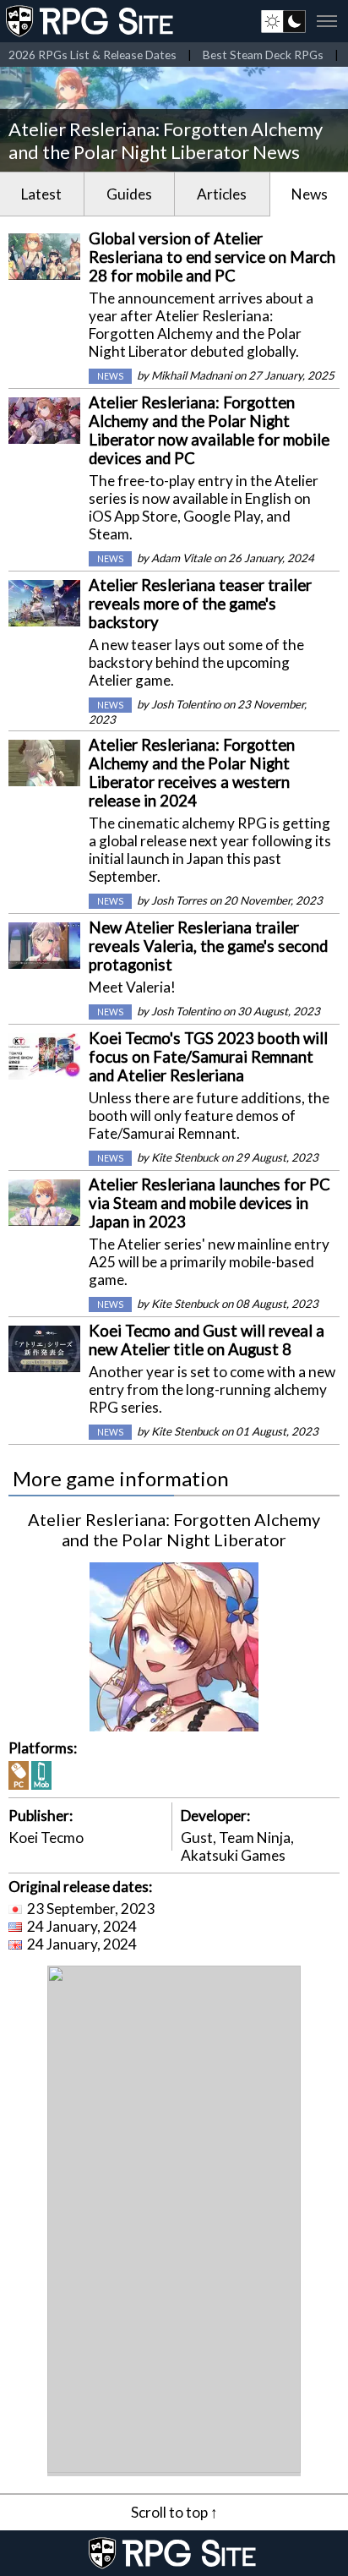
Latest (41, 194)
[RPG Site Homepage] (91, 21)
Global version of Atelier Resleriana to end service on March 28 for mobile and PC (212, 257)
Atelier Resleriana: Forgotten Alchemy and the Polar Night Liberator (174, 1529)
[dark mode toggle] (283, 21)
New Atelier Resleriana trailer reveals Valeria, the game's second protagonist (208, 946)
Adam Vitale (181, 558)
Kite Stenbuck (185, 1157)
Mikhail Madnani (191, 375)
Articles (222, 194)
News (310, 194)
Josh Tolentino (186, 704)
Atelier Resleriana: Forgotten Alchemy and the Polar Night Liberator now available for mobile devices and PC (209, 430)
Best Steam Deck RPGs (263, 55)
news (110, 376)
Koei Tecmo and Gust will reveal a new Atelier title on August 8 (207, 1340)
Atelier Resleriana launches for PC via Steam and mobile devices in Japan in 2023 (209, 1203)
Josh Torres (179, 900)
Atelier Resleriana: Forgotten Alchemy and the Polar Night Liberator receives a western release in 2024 (192, 773)
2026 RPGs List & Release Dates (92, 55)
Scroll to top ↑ (174, 2512)
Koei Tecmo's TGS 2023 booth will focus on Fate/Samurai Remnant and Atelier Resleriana (208, 1057)
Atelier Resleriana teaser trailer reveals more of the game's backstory (200, 604)
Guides (129, 194)
